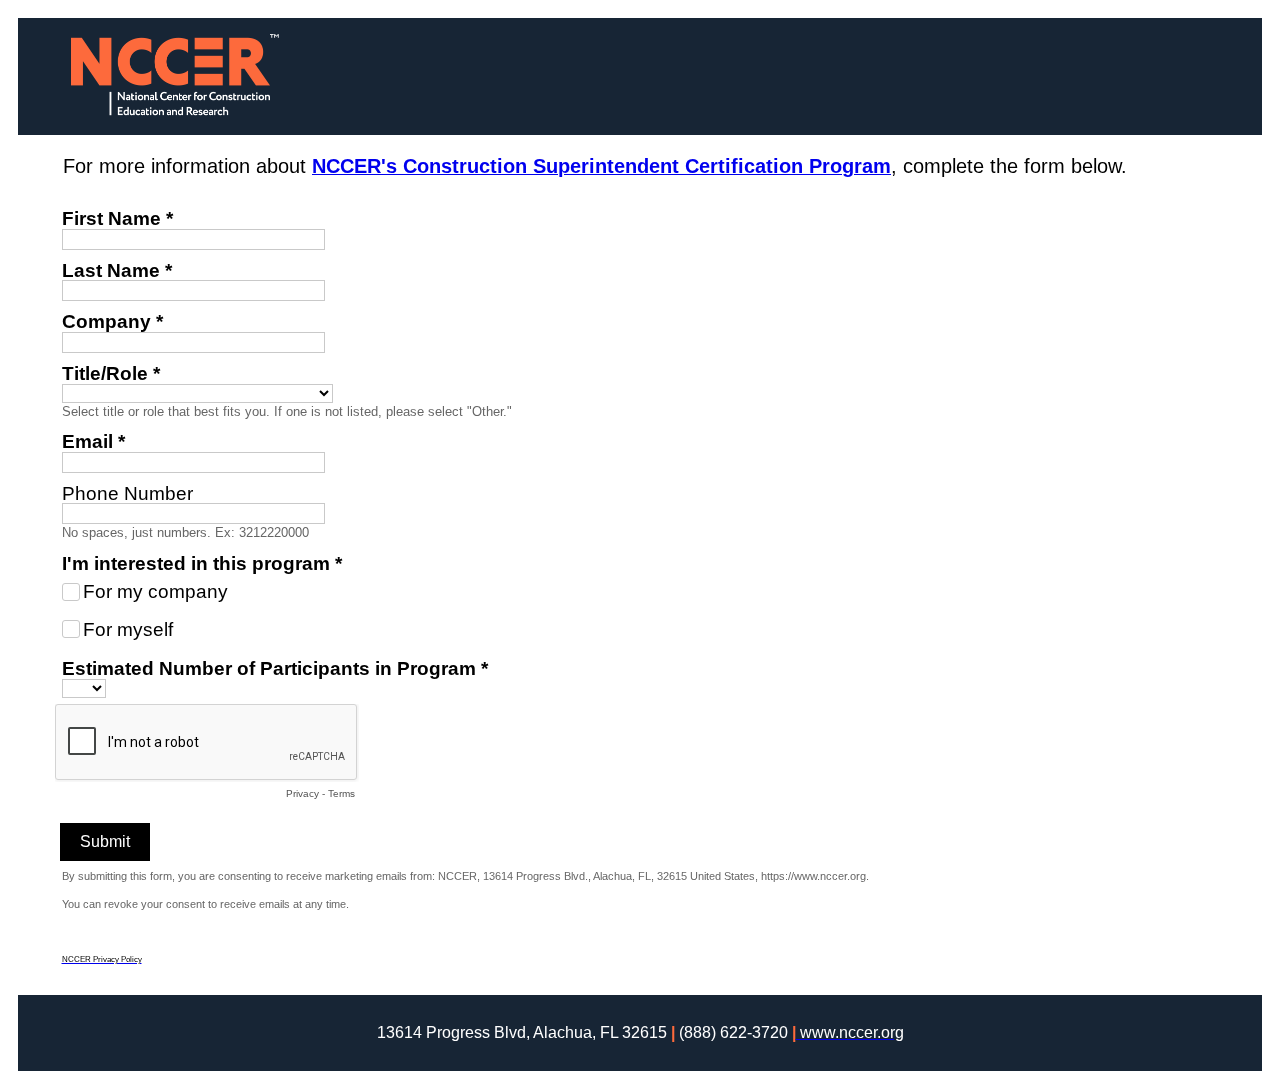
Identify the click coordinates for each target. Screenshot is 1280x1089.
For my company (155, 591)
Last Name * (117, 270)
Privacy (302, 793)
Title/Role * (111, 373)
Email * (93, 441)
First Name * (117, 218)
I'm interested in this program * (202, 563)
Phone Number (127, 493)
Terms (341, 793)
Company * (112, 321)
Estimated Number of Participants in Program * (275, 668)
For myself (128, 629)
